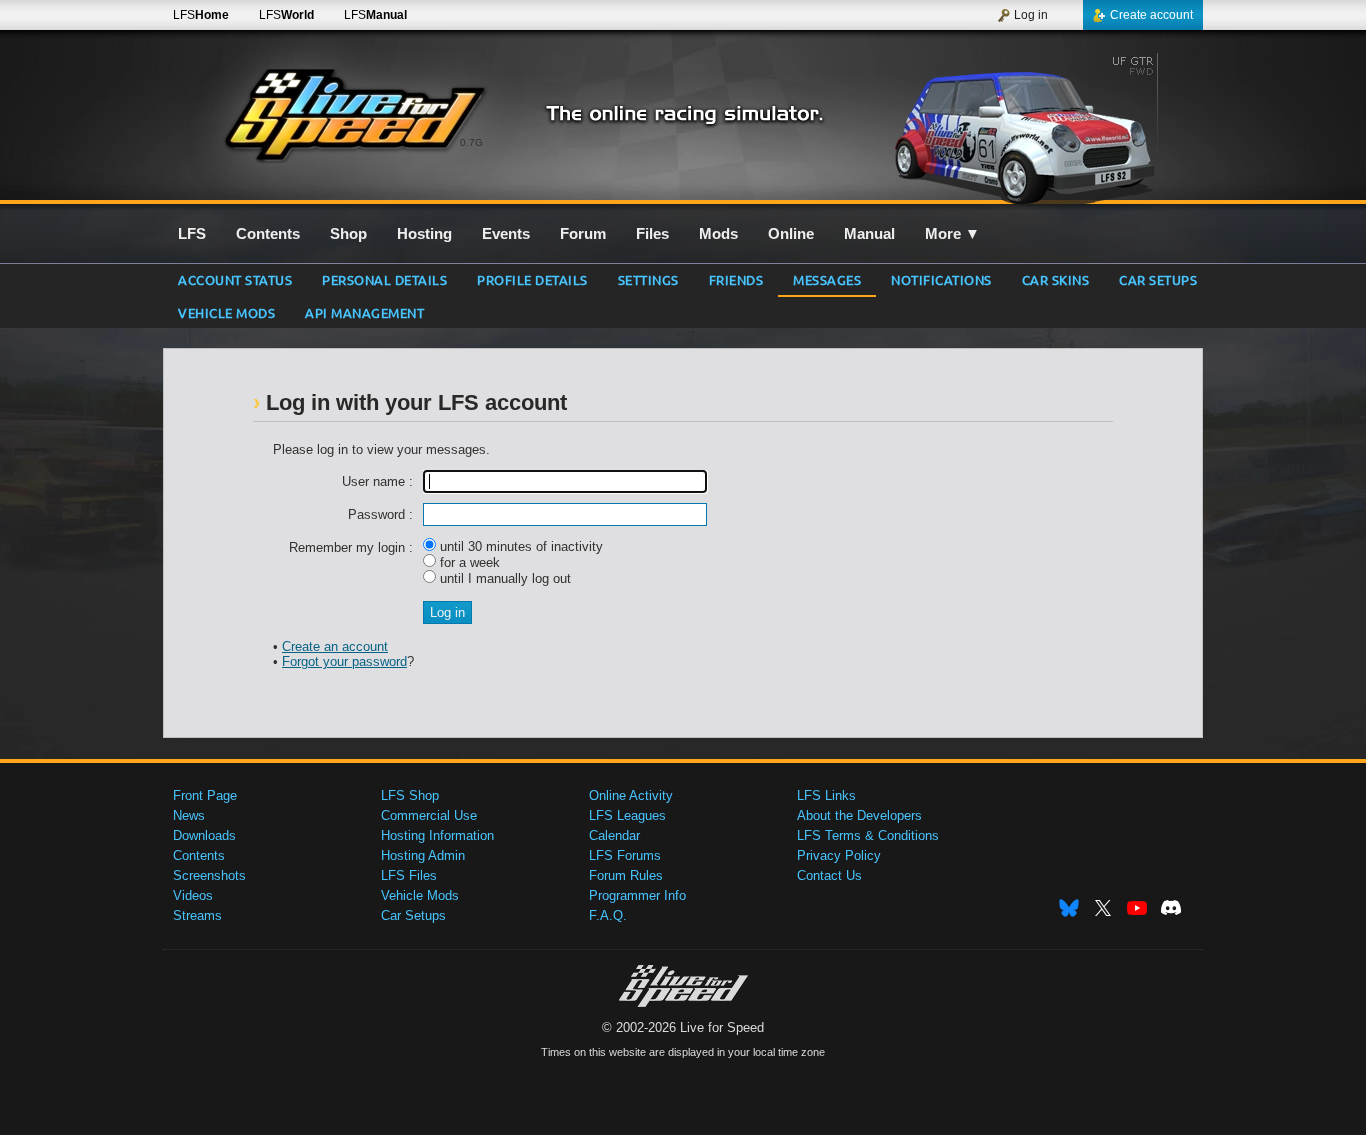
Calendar (614, 835)
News (189, 815)
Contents (199, 855)
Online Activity (631, 795)
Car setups (1158, 279)
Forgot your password (344, 661)
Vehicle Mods (226, 312)
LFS (201, 15)
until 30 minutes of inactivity (519, 546)
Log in (1031, 15)
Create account (1151, 15)
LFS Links (826, 795)
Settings (648, 279)
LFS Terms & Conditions (868, 835)
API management (364, 312)
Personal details (384, 279)
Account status (235, 279)
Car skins (1056, 279)
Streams (197, 915)
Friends (736, 279)
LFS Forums (625, 855)
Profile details (532, 279)
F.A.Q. (608, 915)
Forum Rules (626, 875)
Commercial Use (429, 815)
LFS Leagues (627, 815)
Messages (827, 279)
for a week (468, 562)
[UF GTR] (1031, 127)
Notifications (941, 279)
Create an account (335, 646)
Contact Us (829, 875)
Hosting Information (437, 835)
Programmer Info (637, 895)
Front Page (205, 795)
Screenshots (209, 875)
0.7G (471, 142)
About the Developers (859, 815)
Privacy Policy (839, 855)
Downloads (204, 835)
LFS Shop (410, 795)
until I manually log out (503, 578)
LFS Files (409, 875)
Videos (193, 895)
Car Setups (413, 915)
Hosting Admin (423, 855)
